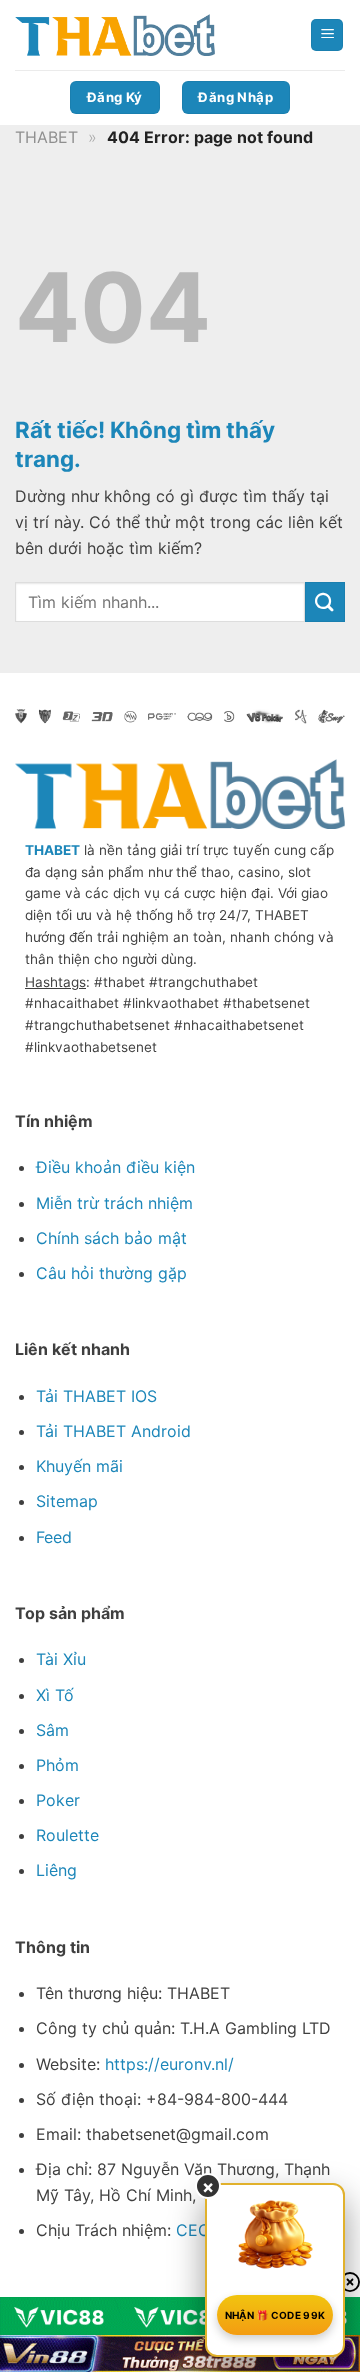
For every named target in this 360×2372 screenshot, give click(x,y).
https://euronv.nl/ (169, 2064)
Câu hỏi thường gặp (111, 1273)
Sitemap (67, 1501)
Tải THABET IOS (96, 1396)
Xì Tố (55, 1695)
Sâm (52, 1730)
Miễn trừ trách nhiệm (114, 1203)
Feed (54, 1537)
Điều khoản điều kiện (115, 1167)
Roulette (67, 1835)
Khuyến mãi (79, 1466)
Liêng (56, 1870)
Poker (58, 1800)
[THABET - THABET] (115, 35)
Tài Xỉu (61, 1659)
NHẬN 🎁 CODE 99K (275, 2315)
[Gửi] (325, 601)
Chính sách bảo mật (111, 1238)
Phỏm (57, 1765)
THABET (46, 137)
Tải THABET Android (113, 1431)
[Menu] (327, 35)
